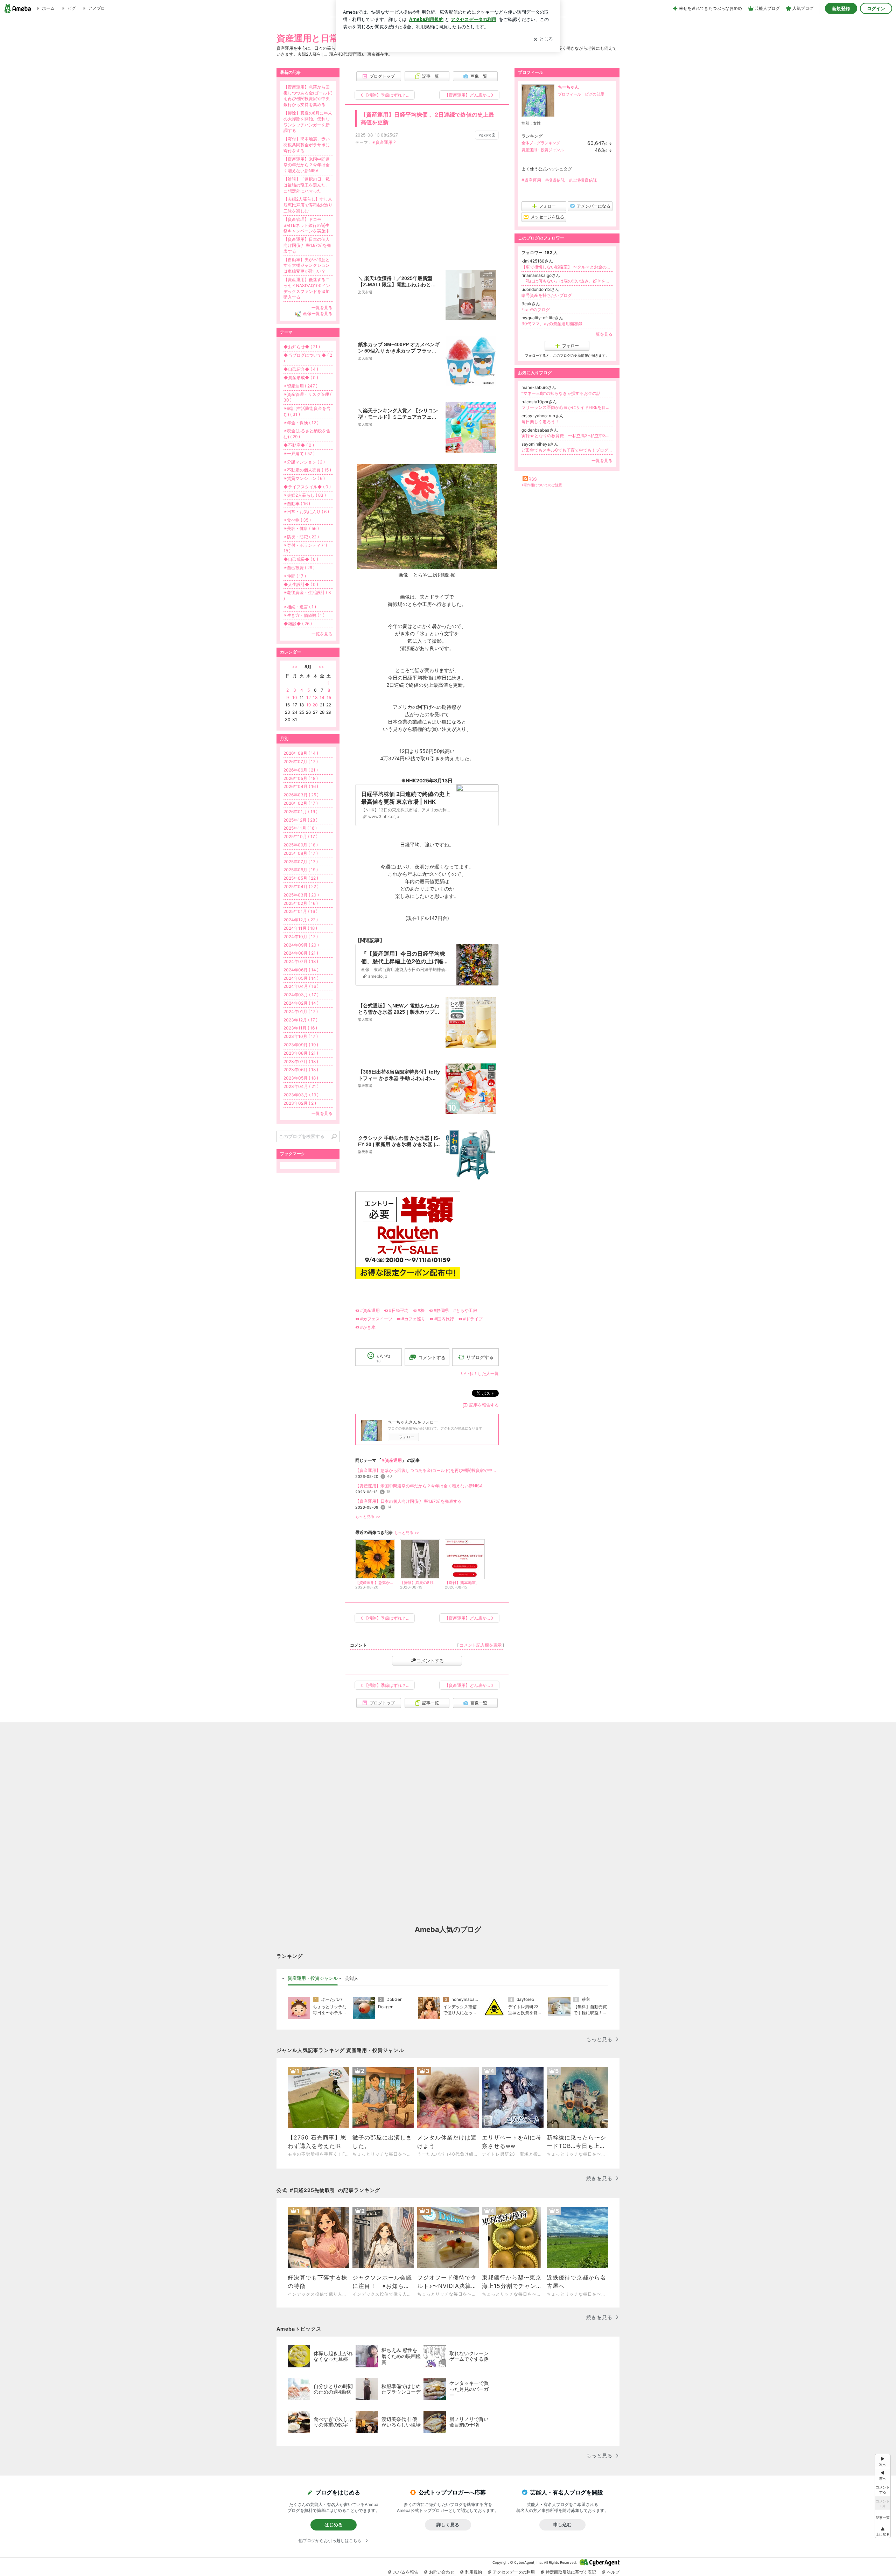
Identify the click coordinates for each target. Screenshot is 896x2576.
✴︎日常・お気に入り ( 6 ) (306, 512)
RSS (533, 479)
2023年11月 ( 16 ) (300, 1028)
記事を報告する (484, 1405)
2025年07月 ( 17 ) (301, 862)
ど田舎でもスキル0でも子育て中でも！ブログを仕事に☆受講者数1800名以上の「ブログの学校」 (567, 450)
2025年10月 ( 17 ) (300, 836)
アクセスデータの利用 (514, 2572)
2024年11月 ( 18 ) (300, 928)
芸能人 (352, 1978)
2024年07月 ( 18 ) (301, 961)
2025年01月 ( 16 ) (300, 911)
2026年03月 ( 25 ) (301, 795)
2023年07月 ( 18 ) (301, 1062)
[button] (883, 2531)
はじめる (334, 2525)
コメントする (430, 1661)
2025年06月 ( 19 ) (301, 870)
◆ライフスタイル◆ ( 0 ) (307, 487)
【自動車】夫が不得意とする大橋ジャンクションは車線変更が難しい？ (307, 266)
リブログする (480, 1357)
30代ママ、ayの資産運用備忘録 (552, 324)
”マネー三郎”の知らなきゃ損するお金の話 (561, 393)
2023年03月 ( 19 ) (301, 1095)
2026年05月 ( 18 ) (301, 778)
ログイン (876, 8)
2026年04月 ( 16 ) (301, 786)
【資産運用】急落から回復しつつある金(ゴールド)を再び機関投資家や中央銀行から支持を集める (427, 1470)
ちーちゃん (568, 87)
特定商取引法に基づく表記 (571, 2572)
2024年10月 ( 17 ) (301, 937)
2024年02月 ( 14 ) (301, 1003)
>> (321, 667)
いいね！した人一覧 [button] (480, 1373)
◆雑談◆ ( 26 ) (298, 624)
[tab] (313, 1978)
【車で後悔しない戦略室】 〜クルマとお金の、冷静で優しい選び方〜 (567, 267)
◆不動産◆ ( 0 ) (299, 445)
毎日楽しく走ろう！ (540, 422)
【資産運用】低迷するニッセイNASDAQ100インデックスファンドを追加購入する (307, 288)
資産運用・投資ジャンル (543, 150)
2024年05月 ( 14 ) (301, 978)
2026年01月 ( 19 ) (300, 812)
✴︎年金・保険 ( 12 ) (301, 423)
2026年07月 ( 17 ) (301, 762)
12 (309, 697)
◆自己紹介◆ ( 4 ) (301, 369)
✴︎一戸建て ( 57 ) (299, 453)
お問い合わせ (442, 2572)
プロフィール (569, 94)
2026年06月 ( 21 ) (301, 770)
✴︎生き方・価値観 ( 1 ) (304, 615)
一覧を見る (602, 334)
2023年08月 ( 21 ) (301, 1053)
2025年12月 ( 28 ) (300, 820)
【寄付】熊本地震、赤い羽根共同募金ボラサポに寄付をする (307, 145)
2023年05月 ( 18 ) (301, 1078)
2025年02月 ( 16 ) (301, 903)
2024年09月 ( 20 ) (301, 945)
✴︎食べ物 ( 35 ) (297, 520)
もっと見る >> (368, 1517)
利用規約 (474, 2572)
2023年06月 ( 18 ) (301, 1070)
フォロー (407, 1437)
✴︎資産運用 (382, 142)
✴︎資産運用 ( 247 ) (300, 386)
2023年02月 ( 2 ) (300, 1103)
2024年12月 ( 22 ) (301, 920)
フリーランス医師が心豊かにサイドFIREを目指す (567, 407)
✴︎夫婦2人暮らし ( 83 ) (305, 495)
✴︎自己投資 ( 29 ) (299, 568)
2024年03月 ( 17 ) (301, 995)
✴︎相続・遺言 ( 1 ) (300, 607)
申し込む (562, 2525)
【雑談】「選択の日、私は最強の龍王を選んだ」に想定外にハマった (307, 185)
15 (329, 697)
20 (315, 705)
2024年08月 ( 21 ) (301, 953)
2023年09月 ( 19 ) (301, 1045)
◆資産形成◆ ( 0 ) (301, 378)
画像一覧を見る (318, 313)
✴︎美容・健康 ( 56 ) (301, 528)
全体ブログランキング (541, 143)
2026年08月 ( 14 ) (301, 753)
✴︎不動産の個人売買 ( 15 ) (307, 470)
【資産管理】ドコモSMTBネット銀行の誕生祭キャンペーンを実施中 (307, 225)
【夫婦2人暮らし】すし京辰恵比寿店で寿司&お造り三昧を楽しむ (308, 205)
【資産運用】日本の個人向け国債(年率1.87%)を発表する (408, 1501)
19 (309, 705)
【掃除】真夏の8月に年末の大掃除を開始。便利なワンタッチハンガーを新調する (308, 122)
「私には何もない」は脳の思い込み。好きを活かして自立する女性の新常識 (567, 281)
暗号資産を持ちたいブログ (547, 295)
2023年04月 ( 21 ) (301, 1086)
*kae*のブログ (536, 310)
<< (295, 667)
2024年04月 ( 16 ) (301, 986)
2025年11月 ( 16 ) (300, 828)
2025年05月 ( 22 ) (301, 878)
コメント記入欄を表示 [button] (481, 1645)
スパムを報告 (406, 2572)
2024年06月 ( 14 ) (301, 970)
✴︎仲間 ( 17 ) (295, 576)
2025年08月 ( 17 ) (301, 853)
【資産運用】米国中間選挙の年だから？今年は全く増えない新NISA (419, 1486)
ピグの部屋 (594, 94)
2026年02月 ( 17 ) (301, 803)
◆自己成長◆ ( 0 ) (301, 559)
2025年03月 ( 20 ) (301, 895)
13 (315, 697)
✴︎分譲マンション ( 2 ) (304, 462)
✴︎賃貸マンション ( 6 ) (304, 478)
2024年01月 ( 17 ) (301, 1011)
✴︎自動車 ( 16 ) (297, 504)
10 (295, 697)
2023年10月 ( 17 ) (301, 1036)
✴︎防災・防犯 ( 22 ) (301, 537)
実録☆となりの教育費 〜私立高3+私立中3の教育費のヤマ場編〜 (567, 436)
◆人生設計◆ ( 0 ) (301, 584)
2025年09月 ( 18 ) (301, 845)
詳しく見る (448, 2525)
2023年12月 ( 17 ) (300, 1020)
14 (322, 697)
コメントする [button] (432, 1357)
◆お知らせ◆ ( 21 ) (302, 347)
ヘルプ (613, 2572)
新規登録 (841, 8)
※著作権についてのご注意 (542, 485)
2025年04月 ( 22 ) (301, 886)
